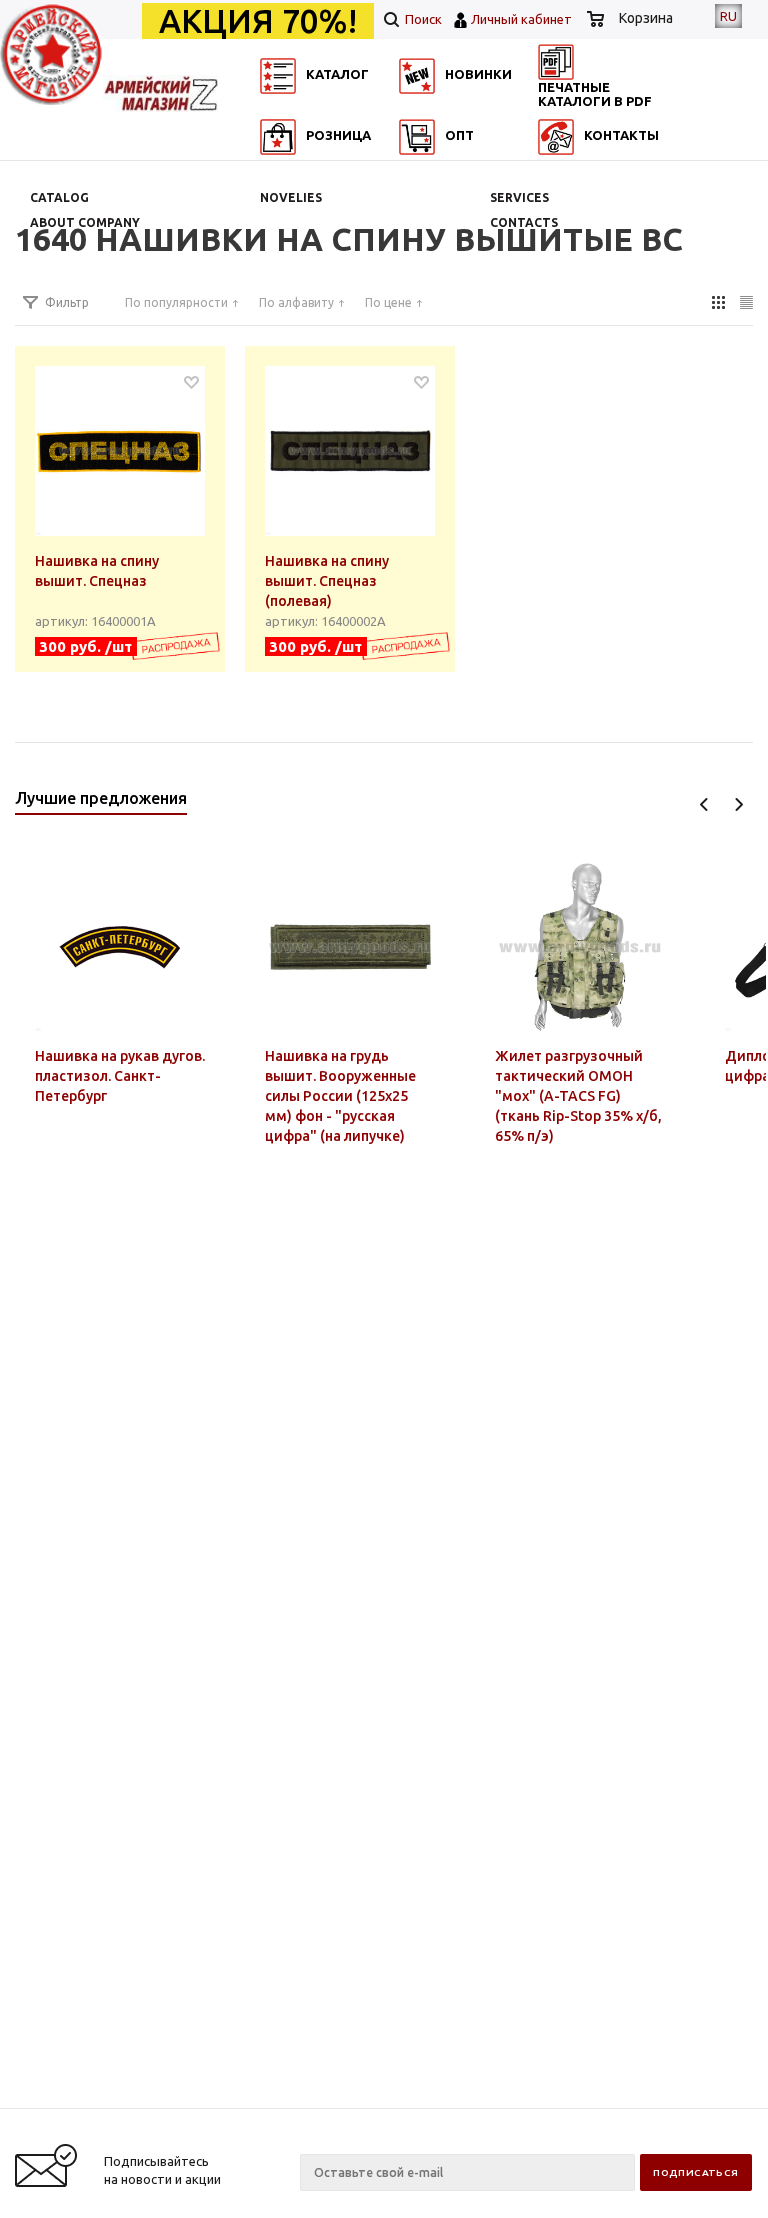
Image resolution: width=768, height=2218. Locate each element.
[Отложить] (191, 381)
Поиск (422, 19)
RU (728, 16)
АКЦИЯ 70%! (258, 21)
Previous (704, 804)
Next (738, 804)
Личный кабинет (521, 19)
